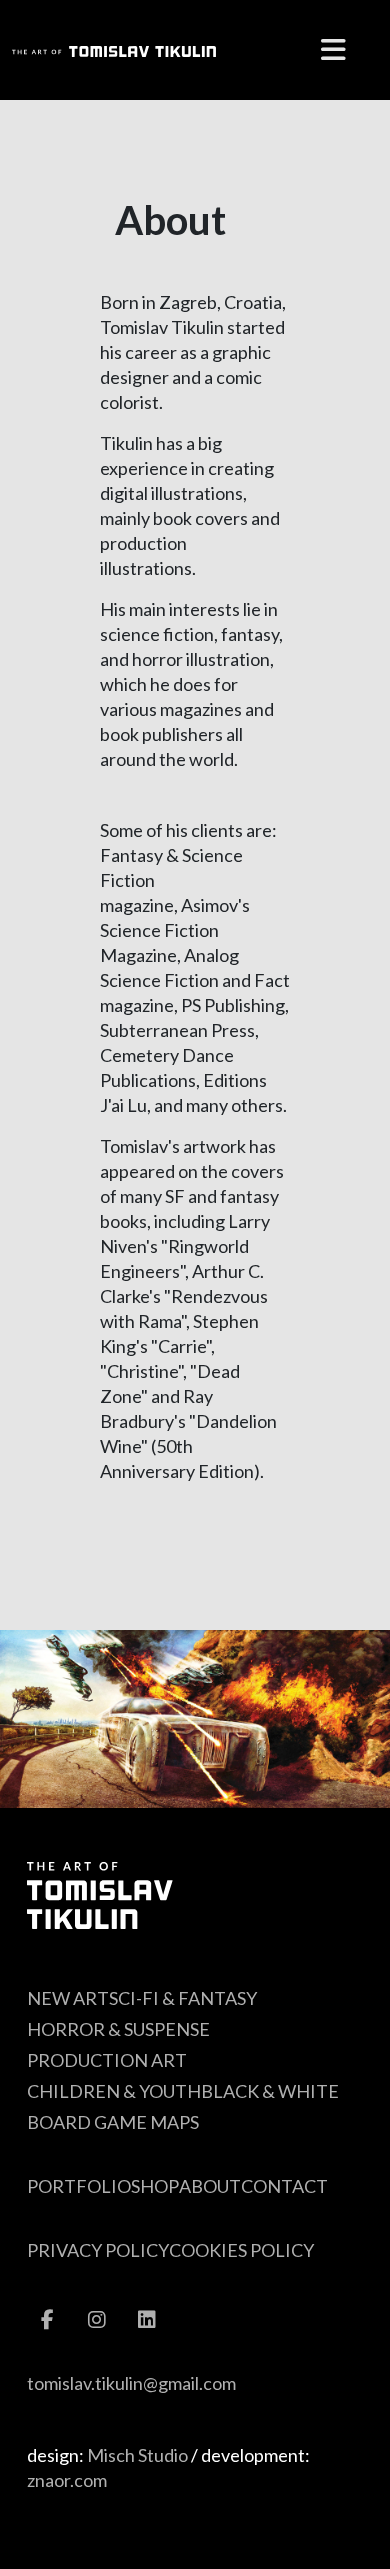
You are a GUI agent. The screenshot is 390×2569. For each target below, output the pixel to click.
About (210, 2186)
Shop (155, 2186)
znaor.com (67, 2480)
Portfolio (79, 2186)
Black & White (270, 2091)
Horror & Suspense (118, 2029)
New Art (68, 1998)
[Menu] (333, 50)
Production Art (107, 2060)
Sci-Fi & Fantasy (183, 1998)
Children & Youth (114, 2091)
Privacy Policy (98, 2250)
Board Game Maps (113, 2122)
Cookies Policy (241, 2250)
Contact (284, 2186)
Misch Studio (137, 2455)
